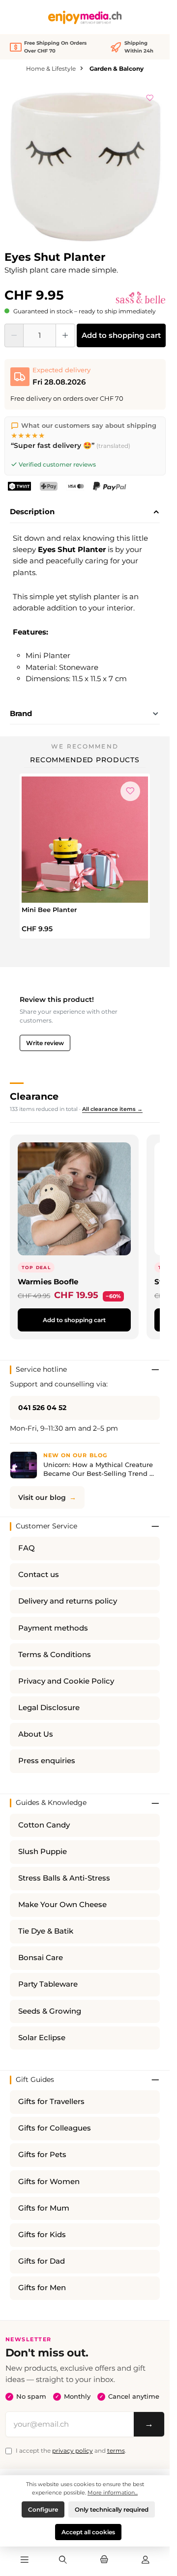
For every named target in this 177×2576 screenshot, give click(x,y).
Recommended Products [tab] (85, 760)
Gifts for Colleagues (55, 2128)
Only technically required (112, 2509)
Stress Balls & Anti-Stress (64, 1878)
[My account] (146, 2560)
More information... (113, 2493)
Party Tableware (48, 1984)
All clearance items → (112, 1109)
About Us (36, 1734)
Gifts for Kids (42, 2235)
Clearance (34, 1096)
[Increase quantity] (65, 335)
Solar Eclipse (42, 2038)
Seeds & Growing (50, 2011)
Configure (43, 2509)
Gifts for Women (49, 2182)
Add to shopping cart (121, 335)
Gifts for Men (42, 2288)
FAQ (27, 1548)
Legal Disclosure (49, 1708)
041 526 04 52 (42, 1408)
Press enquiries (47, 1761)
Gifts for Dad (42, 2261)
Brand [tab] (21, 713)
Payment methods (53, 1628)
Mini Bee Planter (49, 910)
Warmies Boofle (48, 1282)
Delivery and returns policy (68, 1601)
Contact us (39, 1575)
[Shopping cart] (104, 2560)
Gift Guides (35, 2079)
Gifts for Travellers (51, 2102)
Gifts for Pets (42, 2155)
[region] (85, 164)
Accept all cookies (88, 2532)
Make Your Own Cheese (62, 1905)
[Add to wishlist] (150, 96)
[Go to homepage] (85, 17)
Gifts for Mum (44, 2208)
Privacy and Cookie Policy (66, 1681)
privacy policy (73, 2451)
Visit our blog (42, 1497)
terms (116, 2451)
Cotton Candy (44, 1825)
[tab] (85, 512)
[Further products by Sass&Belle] (140, 298)
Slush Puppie (43, 1852)
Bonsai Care (41, 1958)
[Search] (63, 2560)
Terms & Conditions (55, 1655)
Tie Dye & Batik (46, 1931)
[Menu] (24, 2560)
